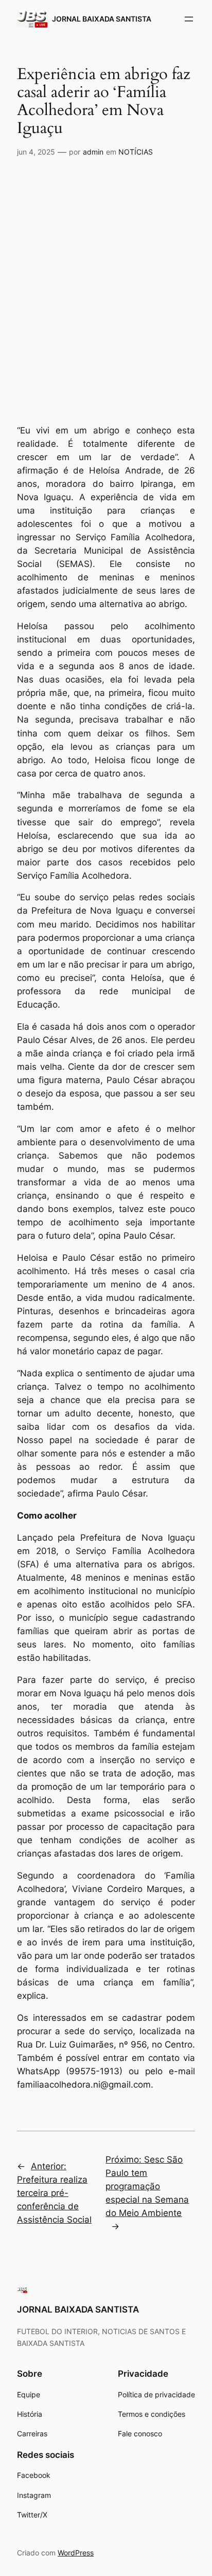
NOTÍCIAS (136, 152)
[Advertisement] (106, 275)
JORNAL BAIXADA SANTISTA (102, 19)
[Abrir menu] (189, 19)
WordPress (76, 2553)
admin (93, 152)
